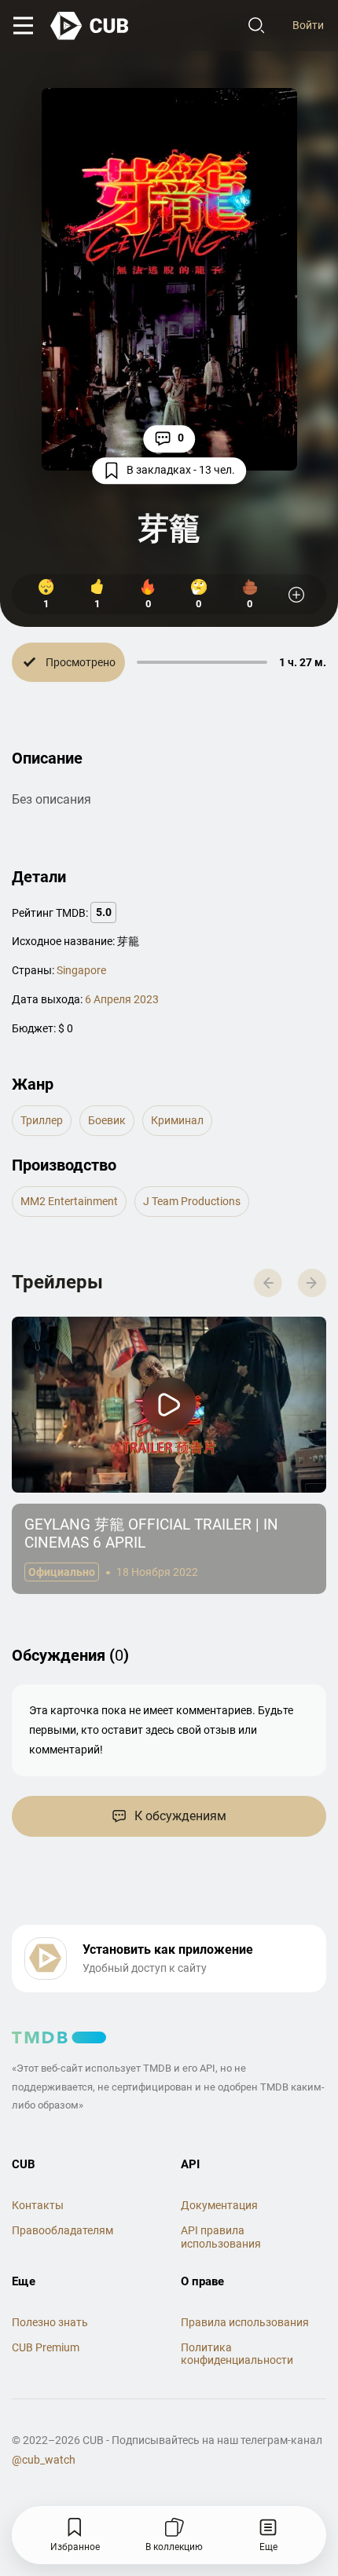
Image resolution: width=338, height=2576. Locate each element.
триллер (42, 1120)
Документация (219, 2205)
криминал (177, 1120)
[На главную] (90, 26)
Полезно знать (50, 2322)
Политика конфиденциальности (237, 2354)
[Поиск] (256, 26)
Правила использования (245, 2322)
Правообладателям (62, 2230)
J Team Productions (192, 1201)
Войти (308, 25)
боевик (107, 1120)
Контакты (38, 2205)
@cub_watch (44, 2460)
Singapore (81, 970)
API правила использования (221, 2237)
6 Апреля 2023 (122, 999)
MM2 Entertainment (69, 1201)
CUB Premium (46, 2347)
